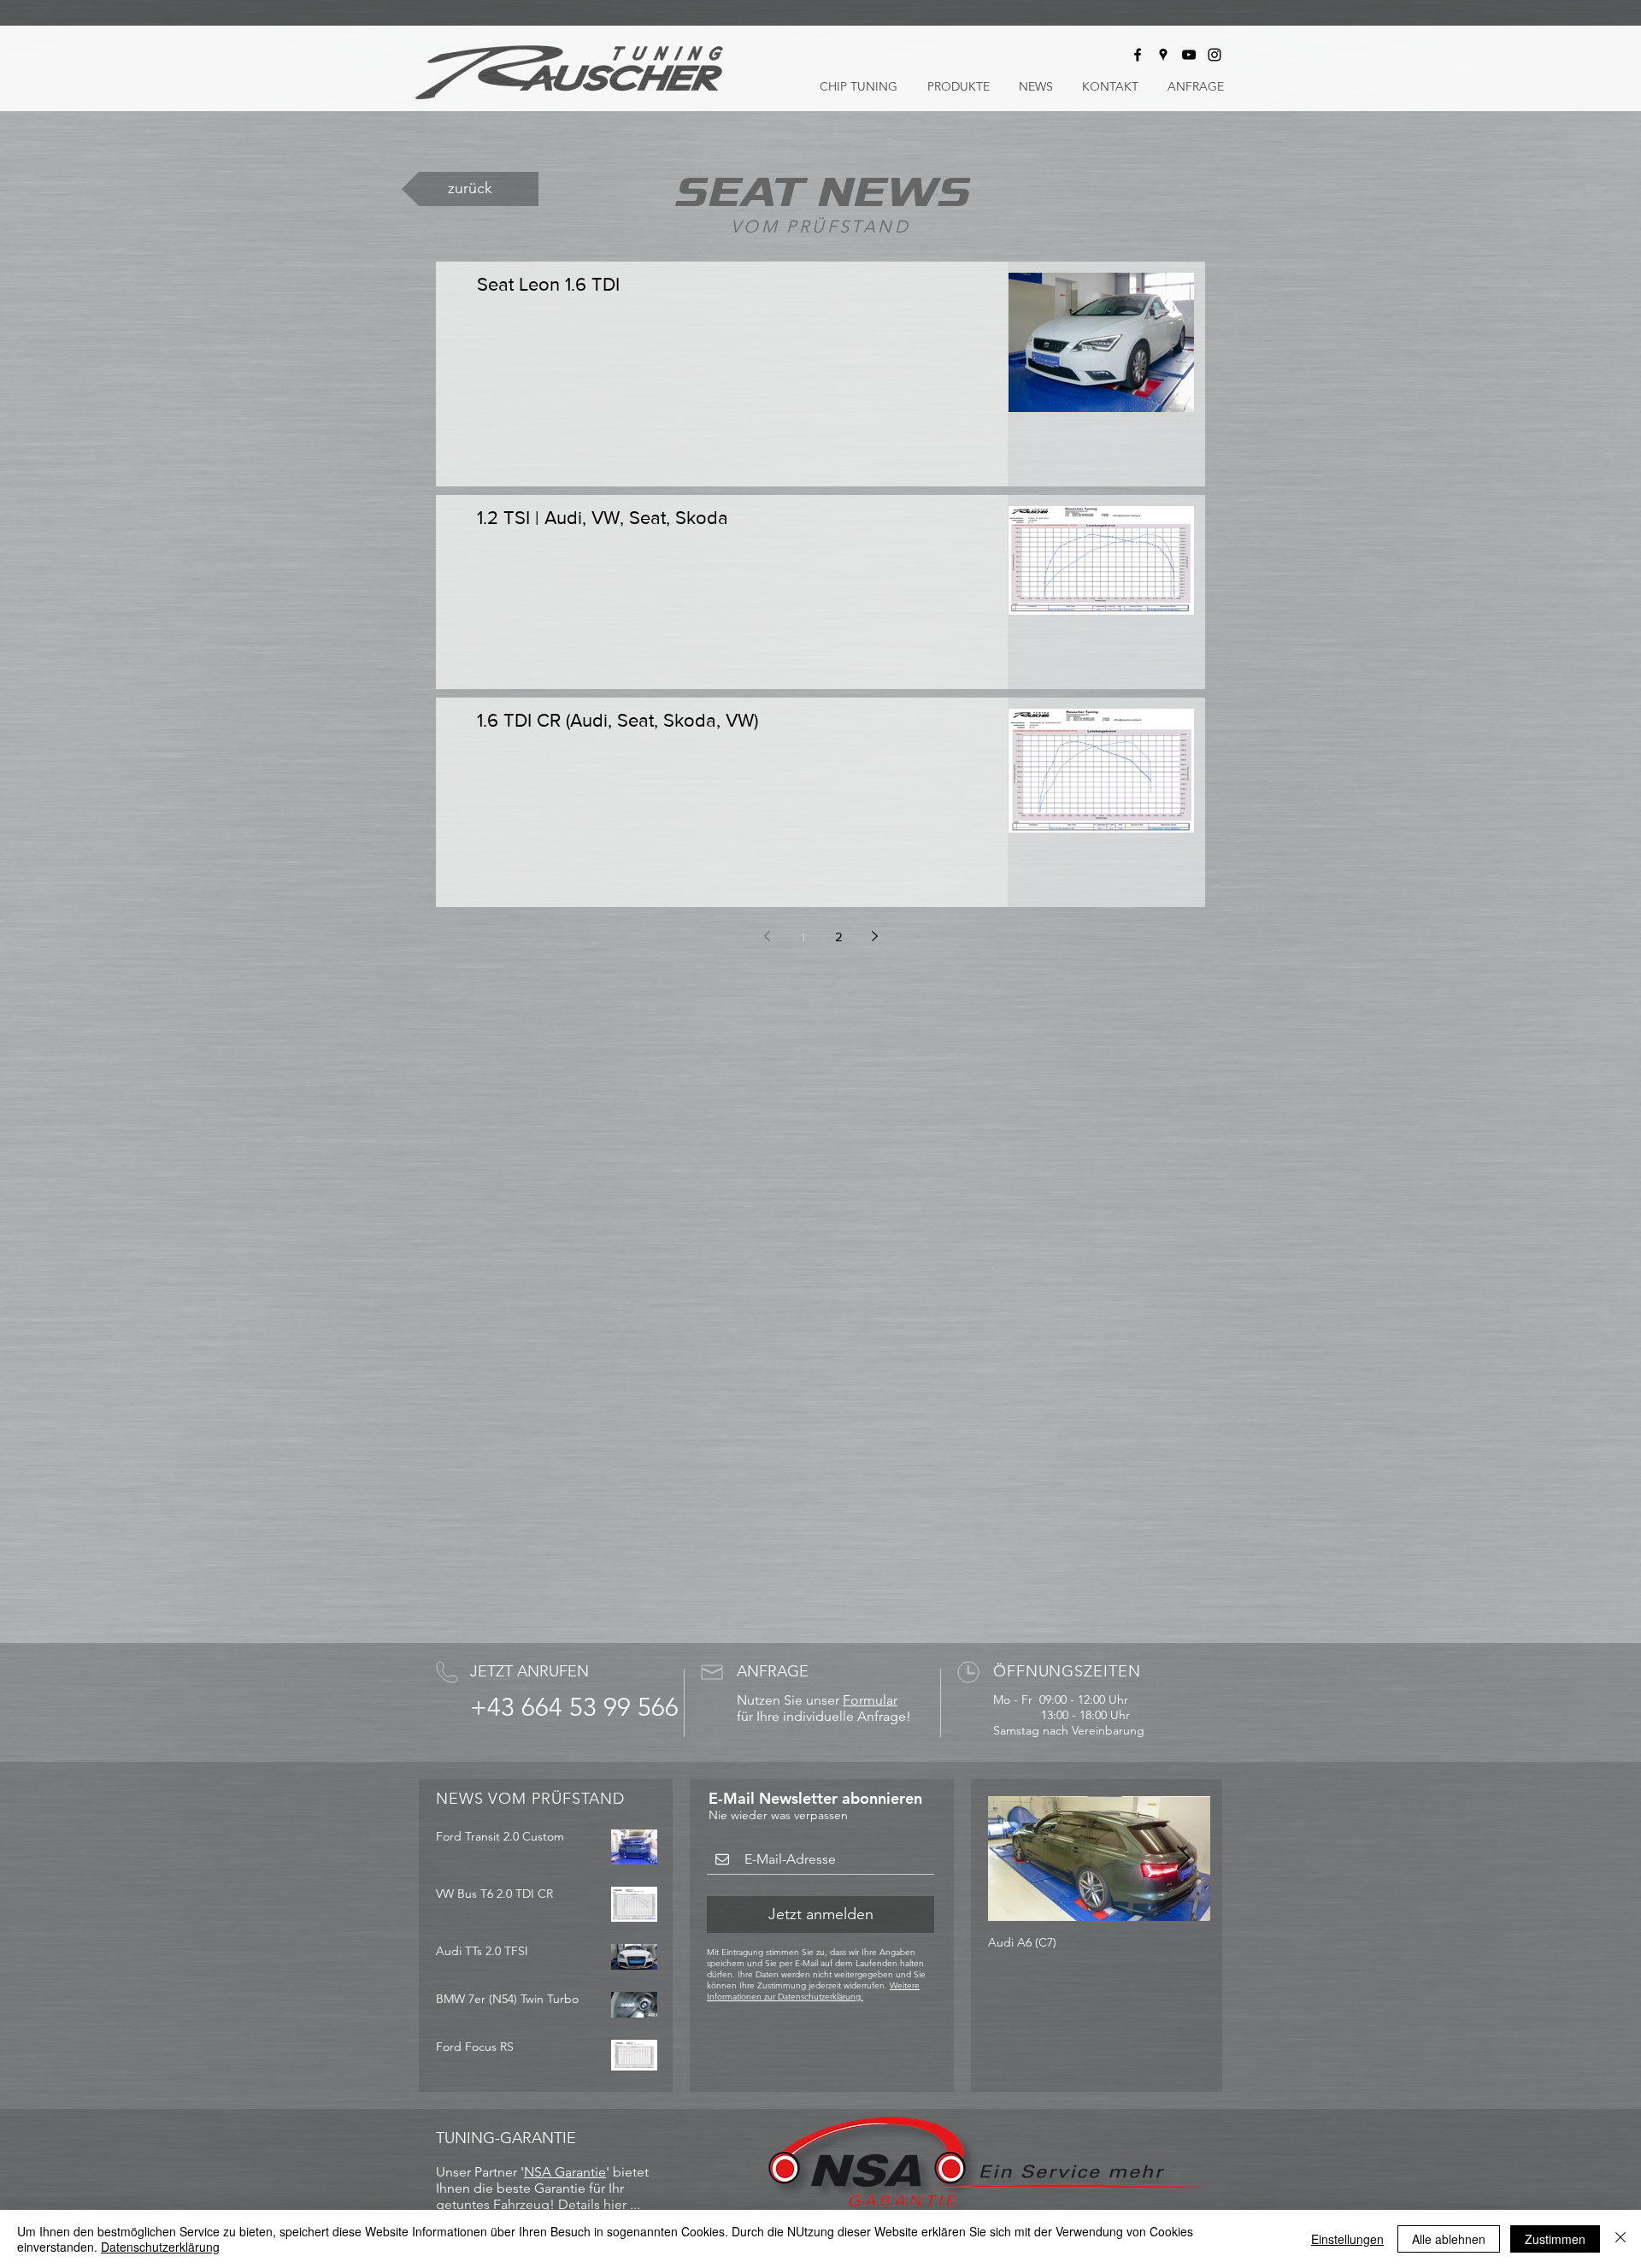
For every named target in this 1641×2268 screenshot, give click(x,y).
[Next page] (874, 936)
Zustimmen (1555, 2239)
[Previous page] (767, 936)
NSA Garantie (565, 2172)
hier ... (622, 2204)
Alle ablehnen (1449, 2239)
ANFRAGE (773, 1671)
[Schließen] (1620, 2239)
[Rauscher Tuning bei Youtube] (1189, 55)
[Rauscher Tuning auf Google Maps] (1163, 55)
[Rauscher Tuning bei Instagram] (1215, 55)
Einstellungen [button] (1347, 2239)
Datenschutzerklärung (160, 2247)
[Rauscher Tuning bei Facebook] (1138, 55)
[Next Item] (1183, 1859)
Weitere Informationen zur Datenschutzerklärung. (813, 1991)
